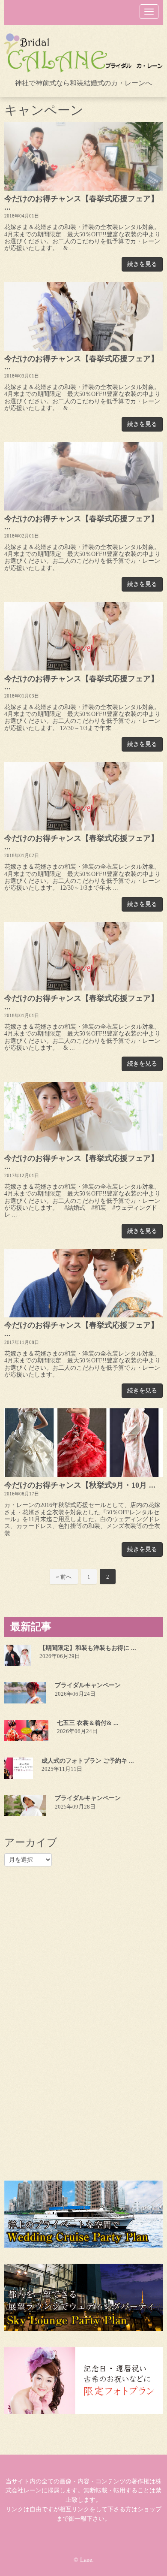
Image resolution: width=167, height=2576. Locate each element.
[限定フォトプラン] (83, 2381)
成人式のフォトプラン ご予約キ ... (88, 1761)
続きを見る (142, 264)
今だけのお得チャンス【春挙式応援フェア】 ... (81, 203)
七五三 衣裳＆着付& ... (88, 1723)
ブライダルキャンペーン (88, 1685)
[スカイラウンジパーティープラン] (83, 2297)
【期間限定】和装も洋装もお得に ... (88, 1648)
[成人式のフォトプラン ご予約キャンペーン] (19, 1768)
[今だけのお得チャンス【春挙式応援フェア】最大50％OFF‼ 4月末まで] (83, 157)
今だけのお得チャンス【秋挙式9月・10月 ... (80, 1485)
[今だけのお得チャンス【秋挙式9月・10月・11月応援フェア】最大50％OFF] (83, 1443)
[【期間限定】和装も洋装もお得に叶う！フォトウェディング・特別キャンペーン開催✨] (18, 1655)
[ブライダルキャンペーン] (25, 1693)
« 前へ (64, 1577)
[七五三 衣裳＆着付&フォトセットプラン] (26, 1730)
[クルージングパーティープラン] (83, 2214)
